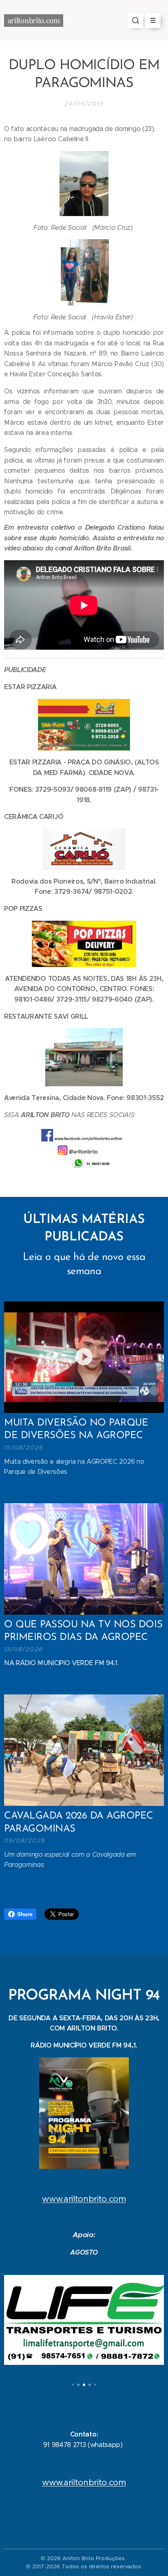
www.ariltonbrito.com (84, 2199)
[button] (135, 20)
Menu (153, 20)
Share (25, 1914)
